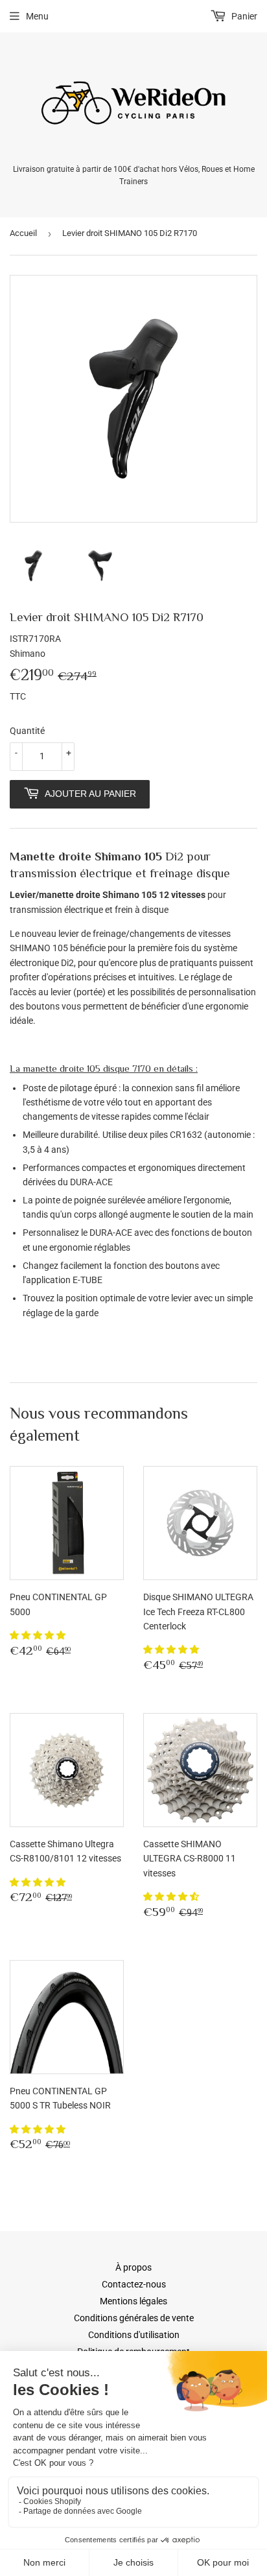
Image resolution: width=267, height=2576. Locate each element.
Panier (243, 16)
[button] (39, 1635)
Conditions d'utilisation (134, 2335)
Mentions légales (133, 2301)
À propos (133, 2267)
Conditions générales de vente (134, 2318)
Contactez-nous (134, 2284)
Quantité (27, 731)
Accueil (23, 233)
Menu (37, 16)
